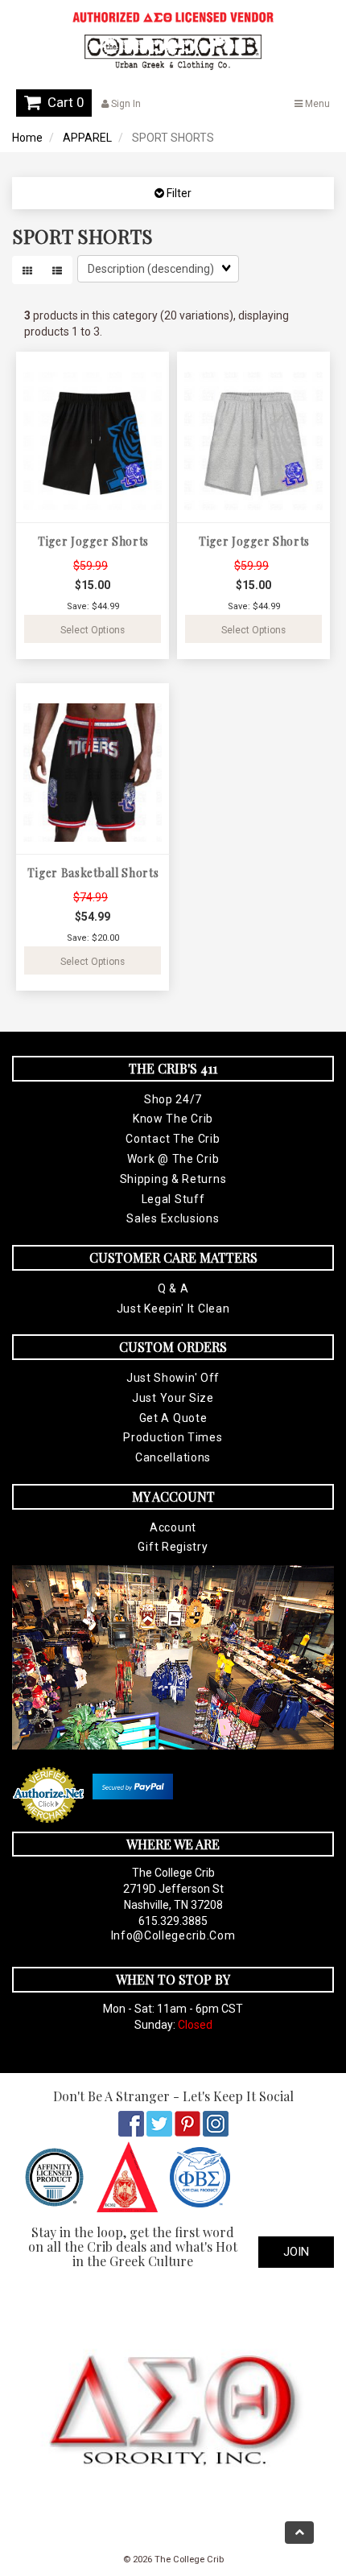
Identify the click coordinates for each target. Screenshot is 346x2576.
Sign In (125, 104)
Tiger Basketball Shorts (93, 873)
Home (27, 138)
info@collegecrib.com (173, 1935)
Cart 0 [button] (62, 102)
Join (296, 2252)
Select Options (93, 630)
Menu (316, 104)
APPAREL (87, 138)
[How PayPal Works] (133, 1787)
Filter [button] (178, 193)
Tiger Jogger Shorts (93, 541)
